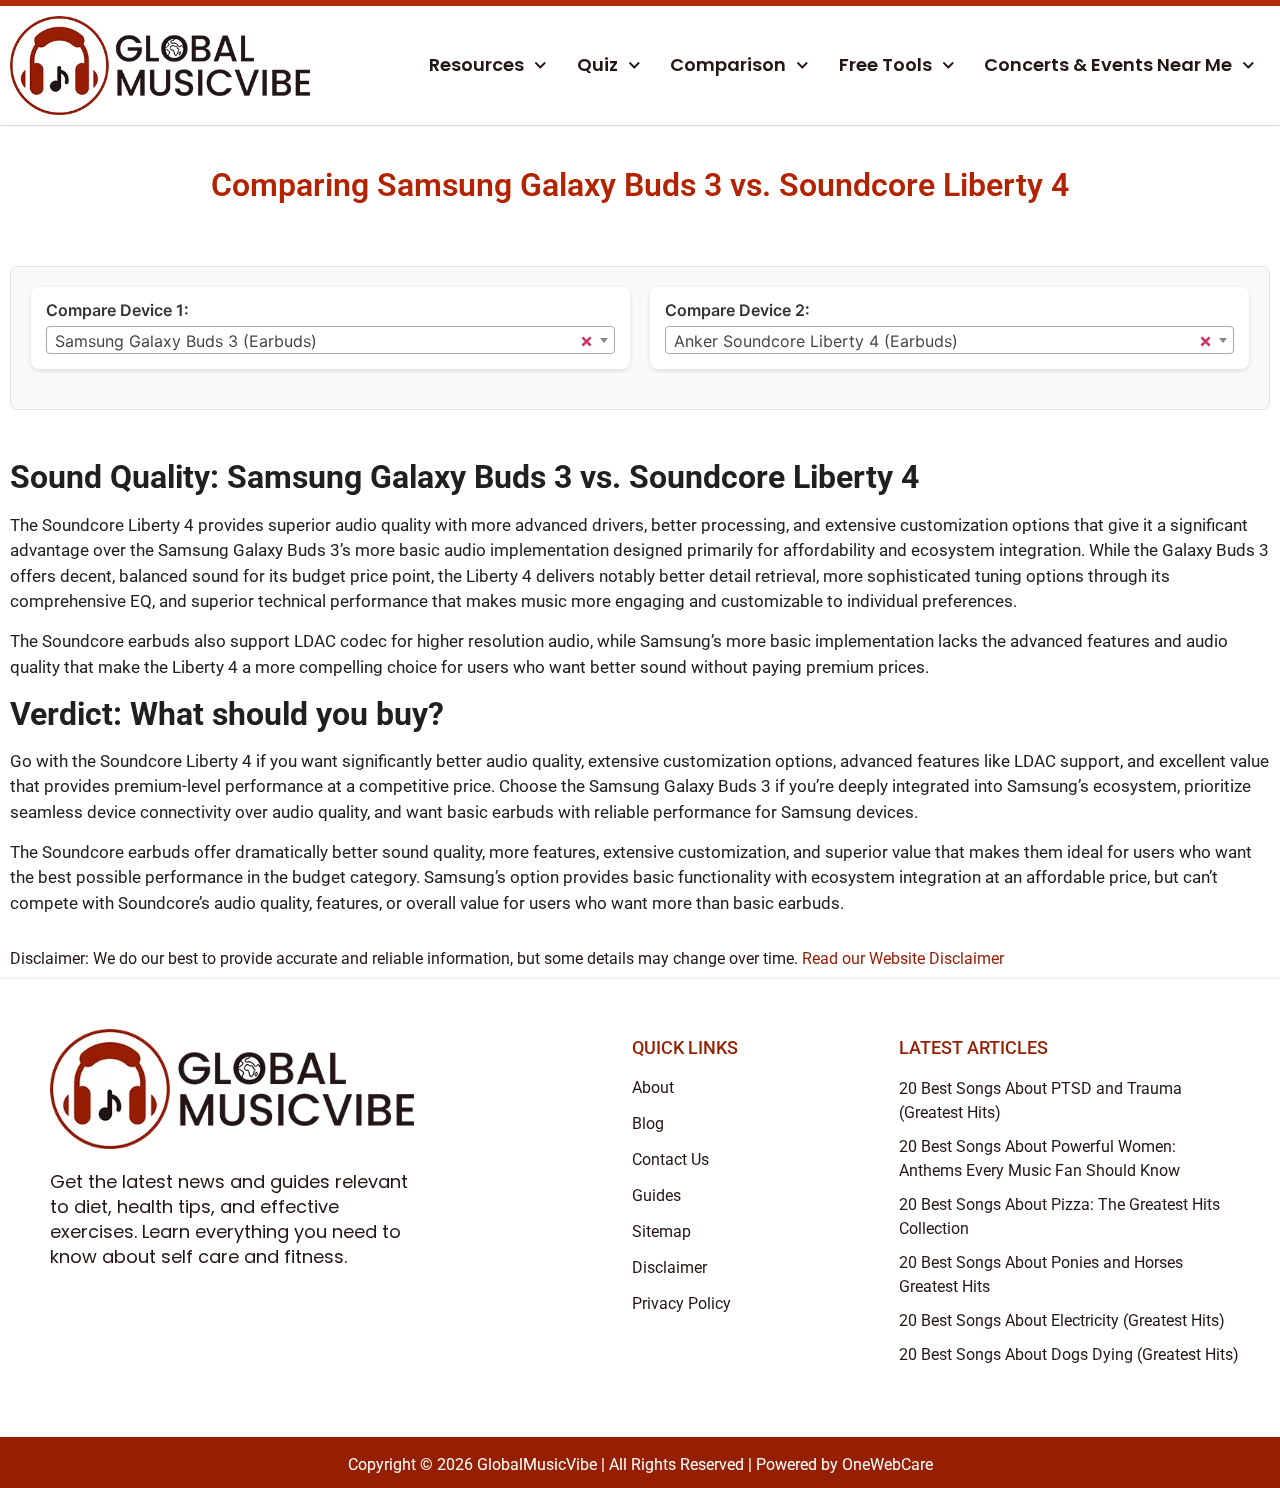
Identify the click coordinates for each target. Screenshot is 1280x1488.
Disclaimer (669, 1267)
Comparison (728, 64)
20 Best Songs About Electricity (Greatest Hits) (1062, 1320)
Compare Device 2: (737, 310)
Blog (648, 1123)
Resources (476, 64)
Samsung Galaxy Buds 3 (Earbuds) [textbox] (186, 341)
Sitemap (661, 1231)
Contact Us (670, 1159)
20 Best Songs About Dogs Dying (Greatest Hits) (1069, 1354)
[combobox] (330, 340)
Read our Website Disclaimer (903, 958)
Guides (656, 1195)
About (653, 1087)
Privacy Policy (681, 1303)
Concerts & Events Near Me (1108, 64)
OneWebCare (887, 1464)
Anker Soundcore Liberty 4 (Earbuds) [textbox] (816, 341)
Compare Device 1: (117, 310)
